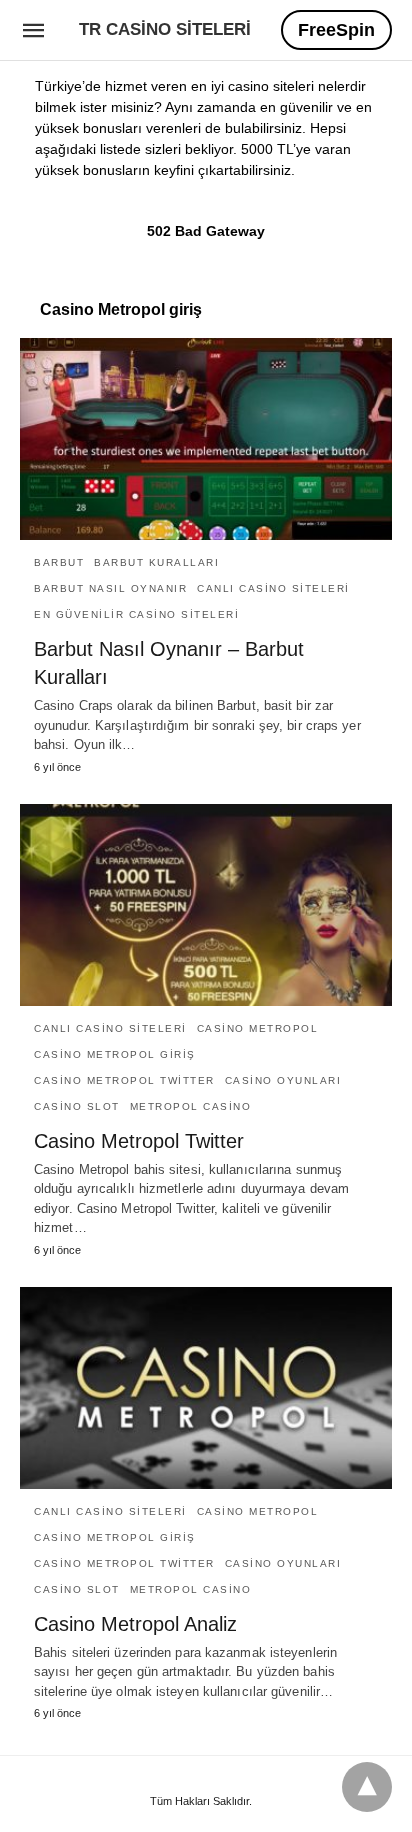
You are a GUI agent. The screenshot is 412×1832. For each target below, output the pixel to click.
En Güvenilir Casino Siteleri (136, 614)
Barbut (59, 562)
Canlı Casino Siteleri (273, 588)
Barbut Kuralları (156, 562)
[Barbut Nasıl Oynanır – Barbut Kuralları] (206, 439)
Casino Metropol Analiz (135, 1624)
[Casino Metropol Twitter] (206, 905)
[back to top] (367, 1787)
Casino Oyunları (283, 1080)
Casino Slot (77, 1106)
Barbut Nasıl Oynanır (110, 588)
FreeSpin (336, 30)
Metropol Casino (191, 1106)
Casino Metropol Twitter (124, 1080)
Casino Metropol (258, 1028)
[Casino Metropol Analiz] (206, 1388)
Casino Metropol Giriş (115, 1054)
